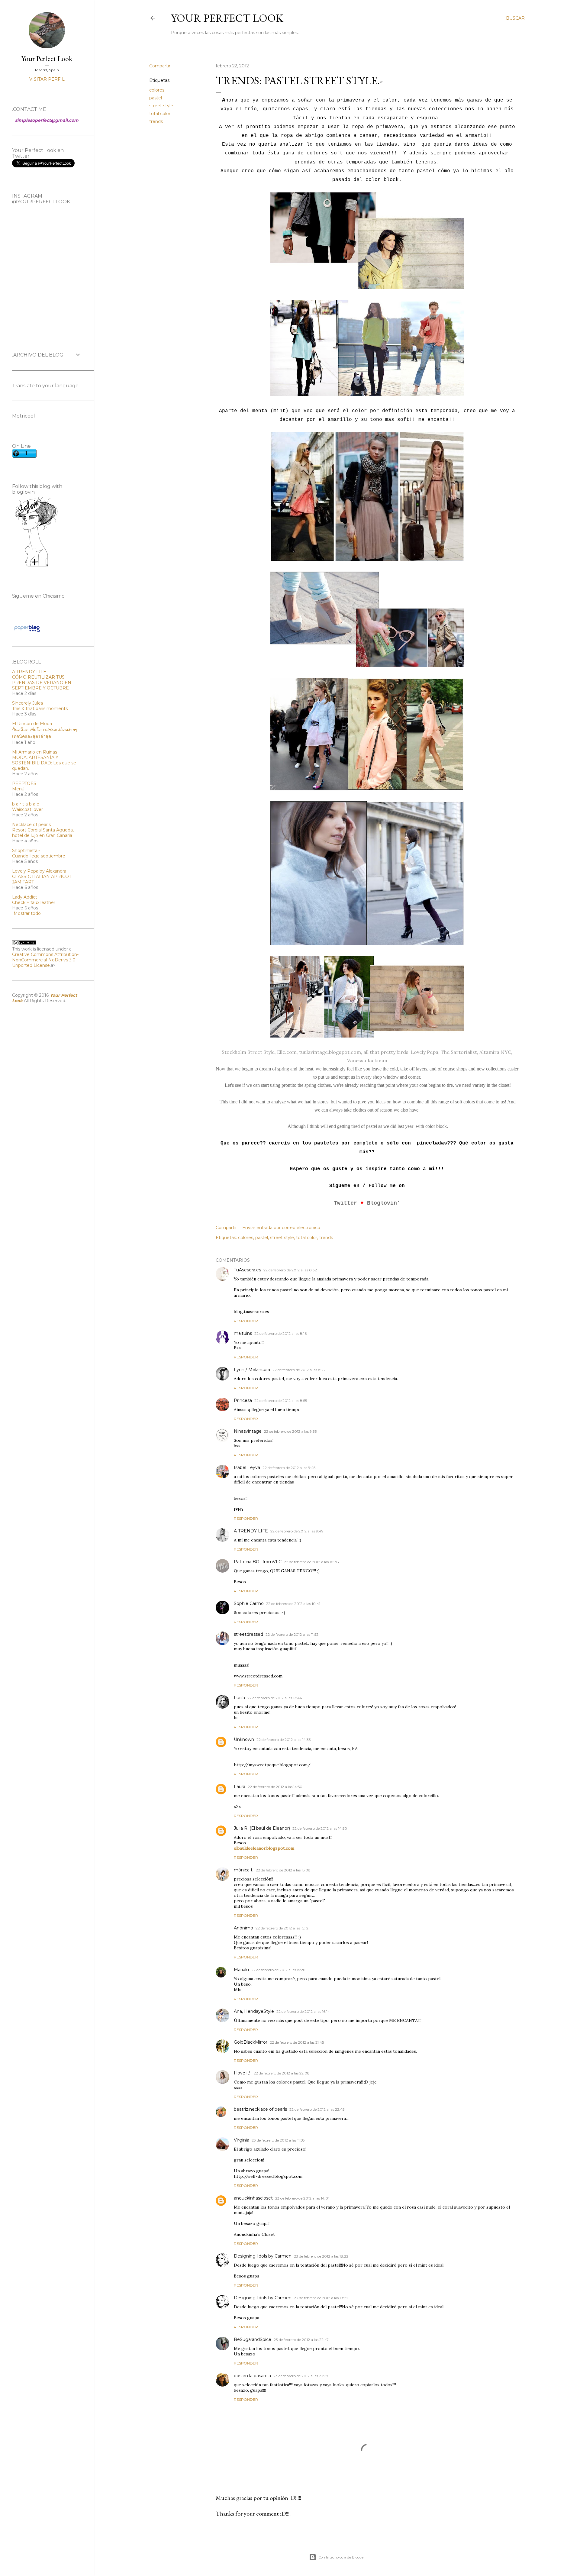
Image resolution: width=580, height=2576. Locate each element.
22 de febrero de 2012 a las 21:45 (297, 2042)
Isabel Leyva (247, 1467)
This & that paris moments (40, 709)
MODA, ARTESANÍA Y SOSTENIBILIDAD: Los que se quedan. (44, 763)
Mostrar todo (27, 913)
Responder (246, 1321)
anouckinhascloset (253, 2198)
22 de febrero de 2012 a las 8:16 (280, 1333)
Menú (18, 789)
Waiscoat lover (27, 809)
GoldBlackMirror (251, 2042)
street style (161, 106)
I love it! (243, 2073)
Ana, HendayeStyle (254, 2011)
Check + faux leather (34, 902)
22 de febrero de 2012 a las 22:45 (317, 2109)
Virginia (242, 2140)
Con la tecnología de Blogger (342, 2557)
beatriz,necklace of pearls (260, 2109)
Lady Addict (25, 897)
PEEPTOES (24, 783)
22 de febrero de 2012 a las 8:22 (299, 1370)
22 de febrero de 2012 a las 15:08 (283, 1870)
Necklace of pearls (31, 825)
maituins (243, 1333)
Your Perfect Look (227, 18)
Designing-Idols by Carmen (263, 2256)
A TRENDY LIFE (251, 1531)
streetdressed (248, 1634)
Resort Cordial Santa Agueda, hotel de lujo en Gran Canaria (43, 833)
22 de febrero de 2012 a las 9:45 (289, 1468)
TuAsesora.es (247, 1270)
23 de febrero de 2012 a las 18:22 (321, 2256)
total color (160, 114)
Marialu (241, 1970)
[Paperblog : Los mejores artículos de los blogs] (27, 632)
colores (157, 90)
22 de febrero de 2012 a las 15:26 (278, 1970)
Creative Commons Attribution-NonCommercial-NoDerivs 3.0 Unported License (45, 960)
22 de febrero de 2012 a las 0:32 (290, 1270)
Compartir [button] (160, 66)
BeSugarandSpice (253, 2339)
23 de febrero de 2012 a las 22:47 (301, 2340)
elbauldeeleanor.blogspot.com (264, 1848)
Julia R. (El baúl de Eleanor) (262, 1828)
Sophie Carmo (249, 1603)
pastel (156, 98)
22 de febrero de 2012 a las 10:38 (311, 1562)
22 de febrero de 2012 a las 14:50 (275, 1787)
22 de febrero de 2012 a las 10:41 (293, 1604)
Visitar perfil (47, 79)
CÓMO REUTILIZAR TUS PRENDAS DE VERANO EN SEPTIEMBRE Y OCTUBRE (42, 683)
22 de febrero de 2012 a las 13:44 (275, 1698)
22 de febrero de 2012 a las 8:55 (281, 1401)
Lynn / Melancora (252, 1370)
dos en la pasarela (252, 2376)
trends (156, 121)
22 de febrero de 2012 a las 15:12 (282, 1928)
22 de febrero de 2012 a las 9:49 (297, 1531)
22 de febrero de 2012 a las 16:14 (303, 2011)
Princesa (243, 1400)
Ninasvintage (248, 1431)
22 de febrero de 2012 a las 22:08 (282, 2073)
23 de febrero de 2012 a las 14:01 (302, 2198)
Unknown (244, 1739)
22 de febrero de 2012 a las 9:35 (290, 1431)
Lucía (239, 1698)
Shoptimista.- (26, 851)
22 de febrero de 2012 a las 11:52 (292, 1634)
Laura (240, 1787)
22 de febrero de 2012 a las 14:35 (284, 1740)
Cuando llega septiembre (39, 856)
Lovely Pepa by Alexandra (39, 871)
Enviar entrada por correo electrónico (281, 1228)
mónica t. (244, 1870)
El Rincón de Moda (32, 724)
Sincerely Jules (27, 703)
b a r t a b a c (26, 804)
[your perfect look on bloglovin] (36, 566)
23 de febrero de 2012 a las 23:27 (301, 2376)
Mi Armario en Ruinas (35, 752)
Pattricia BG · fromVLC (258, 1562)
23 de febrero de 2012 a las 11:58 (278, 2140)
